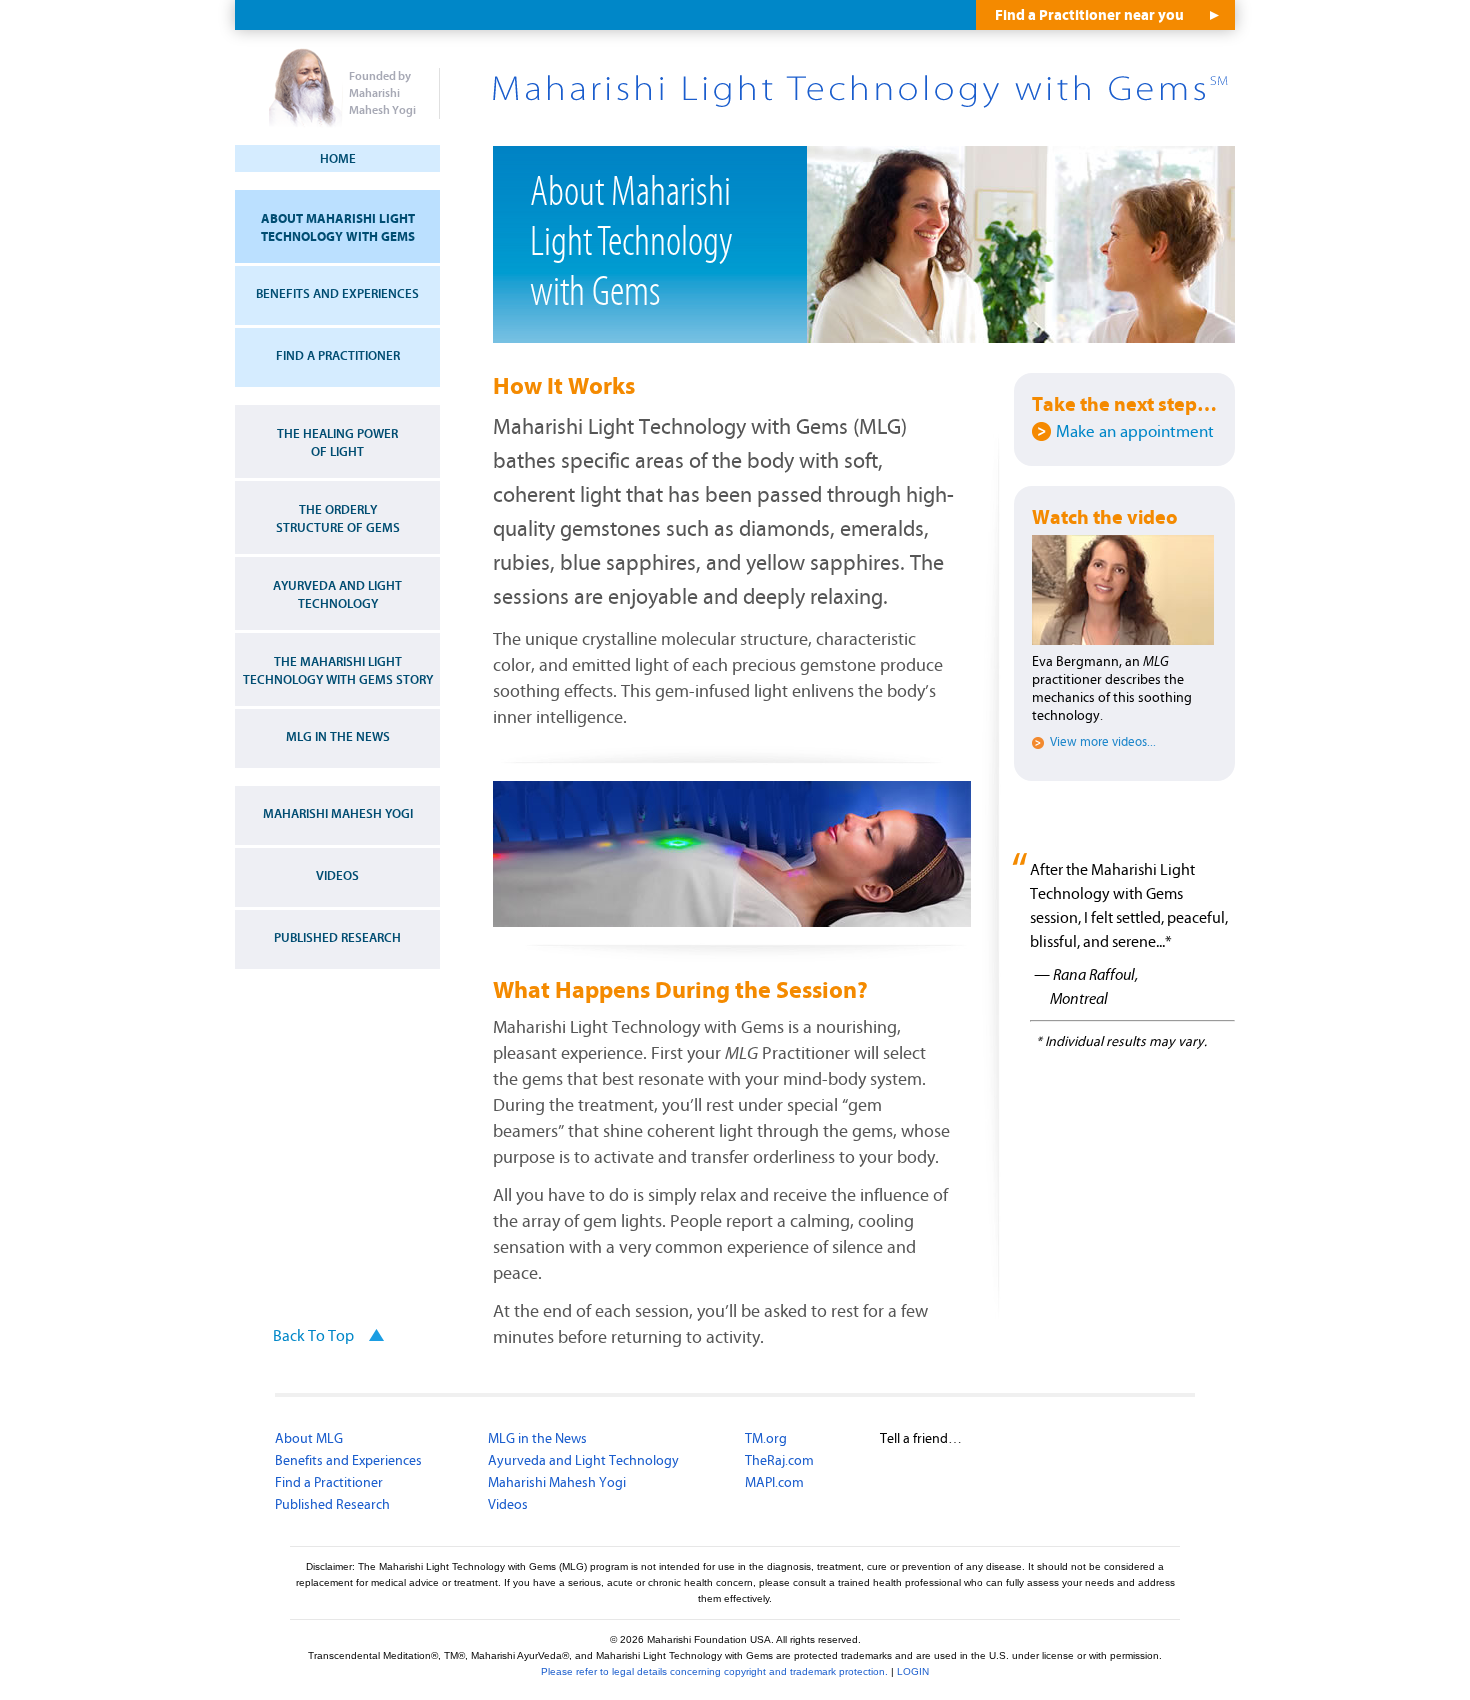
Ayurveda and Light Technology (337, 595)
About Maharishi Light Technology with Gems (338, 228)
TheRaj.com (779, 1461)
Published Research (337, 938)
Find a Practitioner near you (1089, 15)
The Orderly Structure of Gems (338, 519)
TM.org (766, 1439)
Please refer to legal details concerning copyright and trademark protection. (714, 1671)
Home (338, 159)
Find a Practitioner (338, 356)
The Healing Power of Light (337, 443)
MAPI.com (774, 1483)
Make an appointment (1135, 432)
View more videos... (1103, 743)
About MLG (309, 1439)
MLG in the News (338, 737)
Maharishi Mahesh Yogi (338, 814)
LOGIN (913, 1671)
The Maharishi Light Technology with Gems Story (338, 671)
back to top (313, 1336)
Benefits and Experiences (337, 294)
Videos (337, 876)
